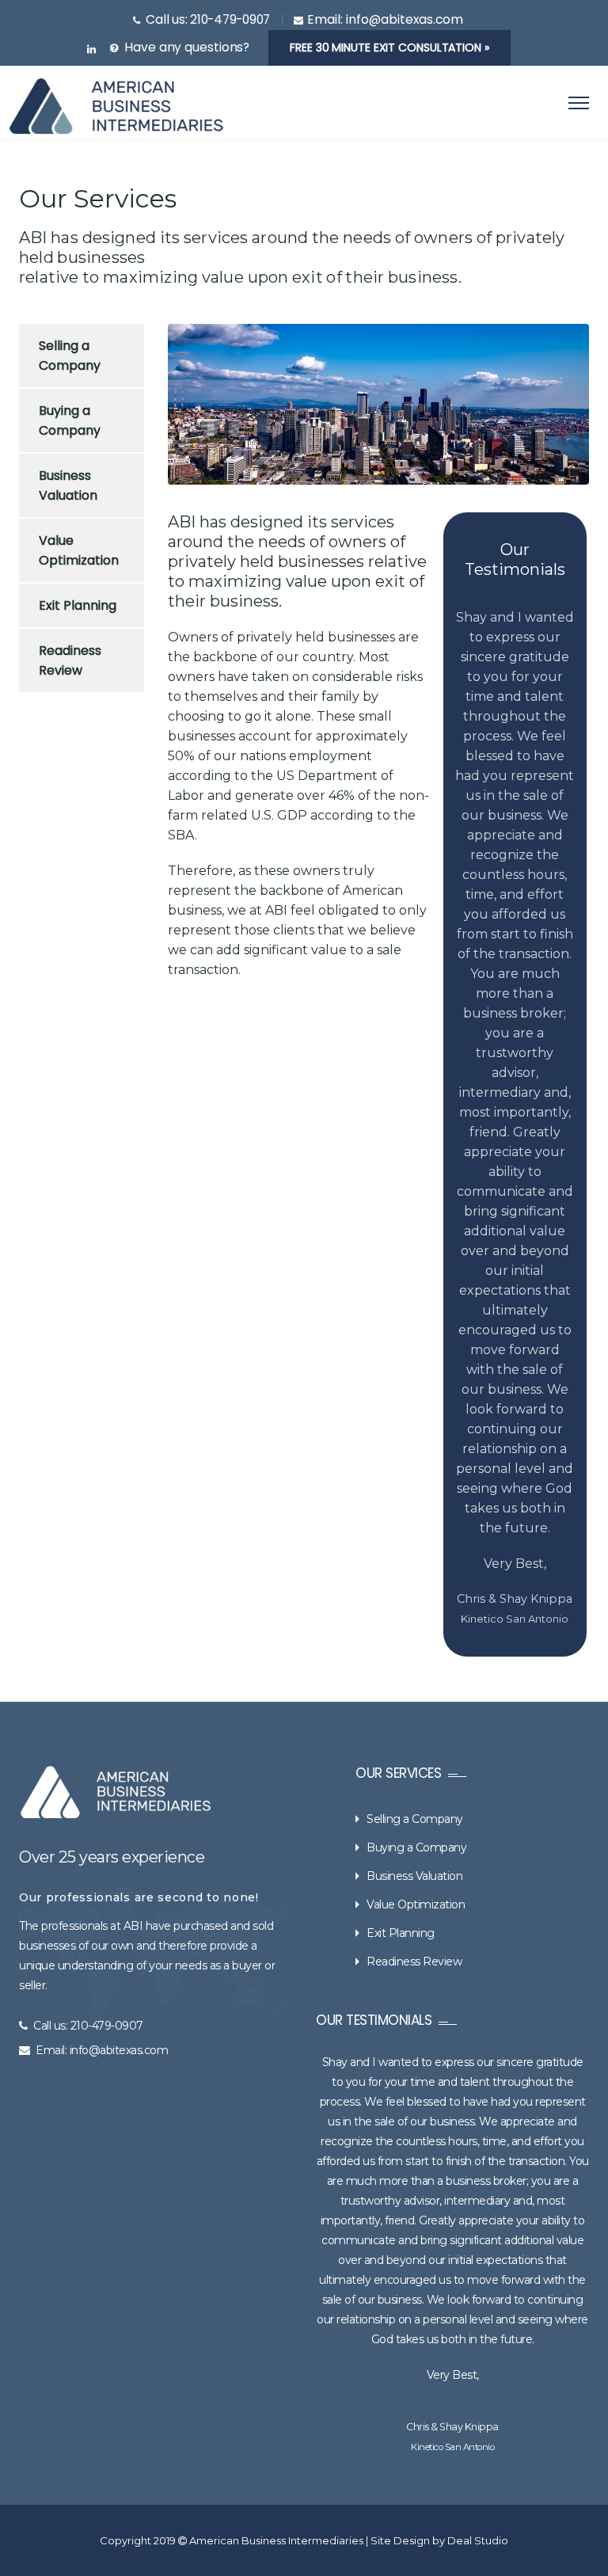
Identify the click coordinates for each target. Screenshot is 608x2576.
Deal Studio (478, 1891)
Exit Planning (78, 605)
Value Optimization (79, 550)
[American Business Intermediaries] (116, 106)
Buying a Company (70, 420)
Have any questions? (187, 47)
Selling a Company (70, 356)
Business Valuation (68, 485)
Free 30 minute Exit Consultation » (389, 48)
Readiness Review (70, 660)
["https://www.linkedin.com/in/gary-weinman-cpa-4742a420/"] (91, 50)
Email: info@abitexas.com (102, 1401)
